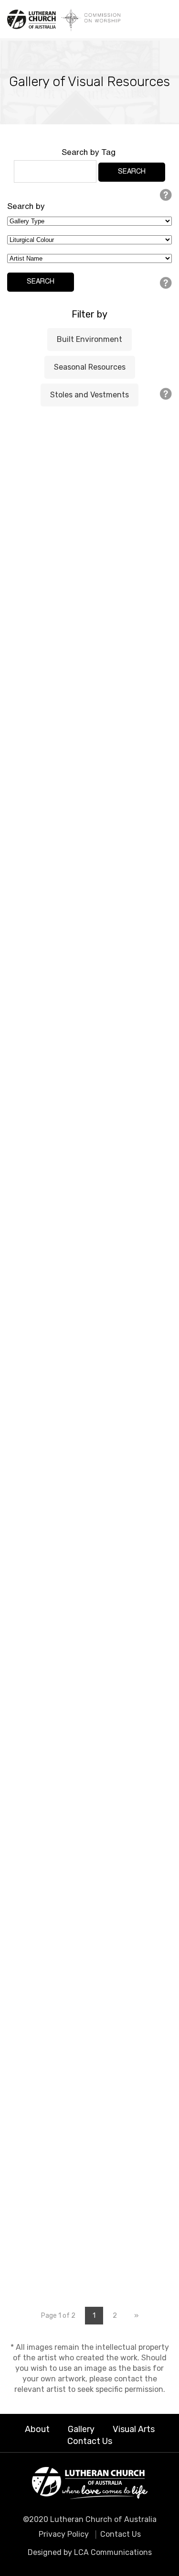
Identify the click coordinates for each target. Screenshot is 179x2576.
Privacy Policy (64, 2534)
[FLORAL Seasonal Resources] (90, 899)
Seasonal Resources (90, 367)
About (37, 2429)
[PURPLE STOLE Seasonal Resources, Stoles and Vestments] (90, 1917)
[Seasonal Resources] (90, 627)
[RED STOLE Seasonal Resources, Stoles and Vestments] (90, 1179)
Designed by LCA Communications (90, 2552)
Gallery (81, 2429)
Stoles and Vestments (89, 395)
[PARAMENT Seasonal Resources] (90, 702)
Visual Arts (134, 2429)
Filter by (89, 314)
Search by (26, 207)
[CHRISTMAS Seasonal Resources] (90, 490)
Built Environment (89, 339)
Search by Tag (89, 153)
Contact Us (90, 2441)
